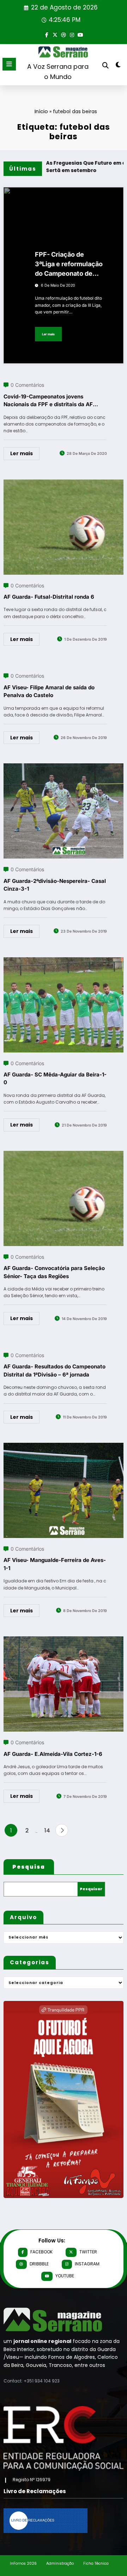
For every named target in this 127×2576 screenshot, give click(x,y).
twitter (88, 2252)
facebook (41, 2252)
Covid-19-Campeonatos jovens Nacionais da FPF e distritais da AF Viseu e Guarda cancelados (48, 401)
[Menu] (9, 64)
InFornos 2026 (23, 2563)
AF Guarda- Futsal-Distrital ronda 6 (49, 597)
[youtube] (80, 34)
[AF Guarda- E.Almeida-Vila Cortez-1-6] (64, 1641)
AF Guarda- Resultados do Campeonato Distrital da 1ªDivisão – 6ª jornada (55, 1371)
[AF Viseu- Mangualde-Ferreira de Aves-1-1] (64, 1447)
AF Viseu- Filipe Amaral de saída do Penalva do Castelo (49, 691)
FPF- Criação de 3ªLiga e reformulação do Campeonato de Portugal (69, 264)
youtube (65, 2276)
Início (41, 111)
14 (47, 1830)
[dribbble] (64, 34)
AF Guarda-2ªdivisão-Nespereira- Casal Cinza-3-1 (55, 885)
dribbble (39, 2264)
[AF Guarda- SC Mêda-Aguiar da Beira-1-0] (64, 962)
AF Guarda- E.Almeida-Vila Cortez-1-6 (53, 1754)
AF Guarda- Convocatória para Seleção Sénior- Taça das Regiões (54, 1272)
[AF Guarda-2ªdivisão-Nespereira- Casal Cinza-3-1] (64, 768)
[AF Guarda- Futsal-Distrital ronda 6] (64, 484)
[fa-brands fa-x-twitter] (55, 34)
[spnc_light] (118, 66)
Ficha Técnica (96, 2563)
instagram (87, 2264)
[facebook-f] (47, 34)
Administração (60, 2563)
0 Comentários (27, 385)
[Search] (105, 65)
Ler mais (48, 334)
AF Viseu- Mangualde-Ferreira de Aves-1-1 (55, 1564)
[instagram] (72, 34)
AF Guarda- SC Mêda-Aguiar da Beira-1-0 (55, 1079)
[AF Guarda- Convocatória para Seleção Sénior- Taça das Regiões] (64, 1155)
